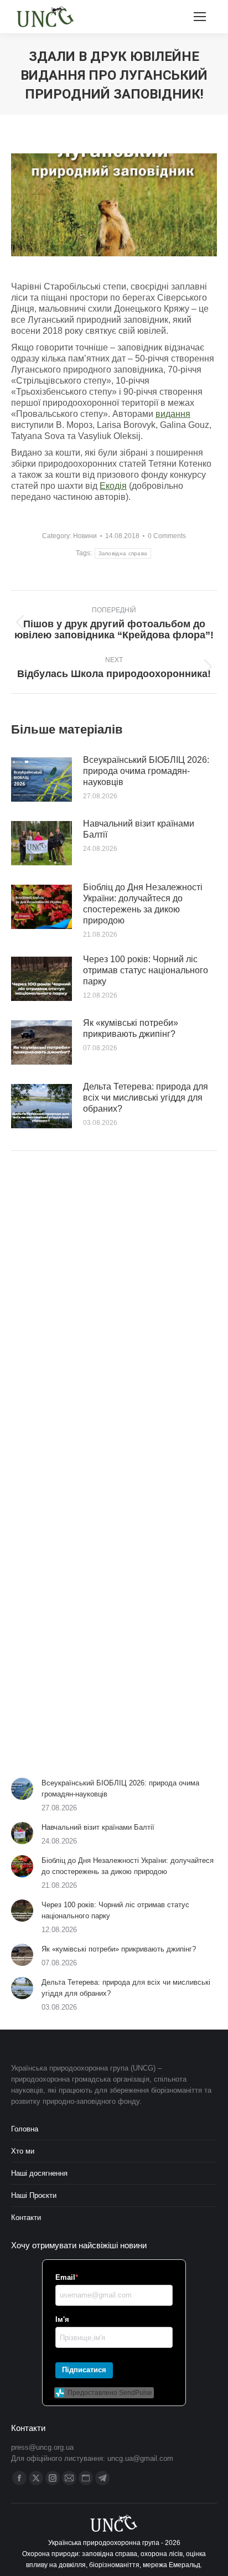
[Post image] (42, 779)
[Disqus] (114, 1317)
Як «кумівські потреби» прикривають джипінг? (131, 1028)
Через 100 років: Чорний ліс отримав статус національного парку (146, 970)
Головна (25, 2129)
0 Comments (167, 536)
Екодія (113, 486)
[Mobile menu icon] (200, 17)
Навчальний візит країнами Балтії (139, 829)
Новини (85, 536)
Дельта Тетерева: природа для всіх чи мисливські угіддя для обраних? (146, 1098)
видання (173, 414)
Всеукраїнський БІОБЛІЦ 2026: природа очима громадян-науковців (146, 771)
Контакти (26, 2218)
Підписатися (84, 2370)
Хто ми (23, 2151)
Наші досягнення (39, 2173)
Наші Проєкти (34, 2195)
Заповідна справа (123, 553)
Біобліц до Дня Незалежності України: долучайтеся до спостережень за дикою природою (143, 904)
